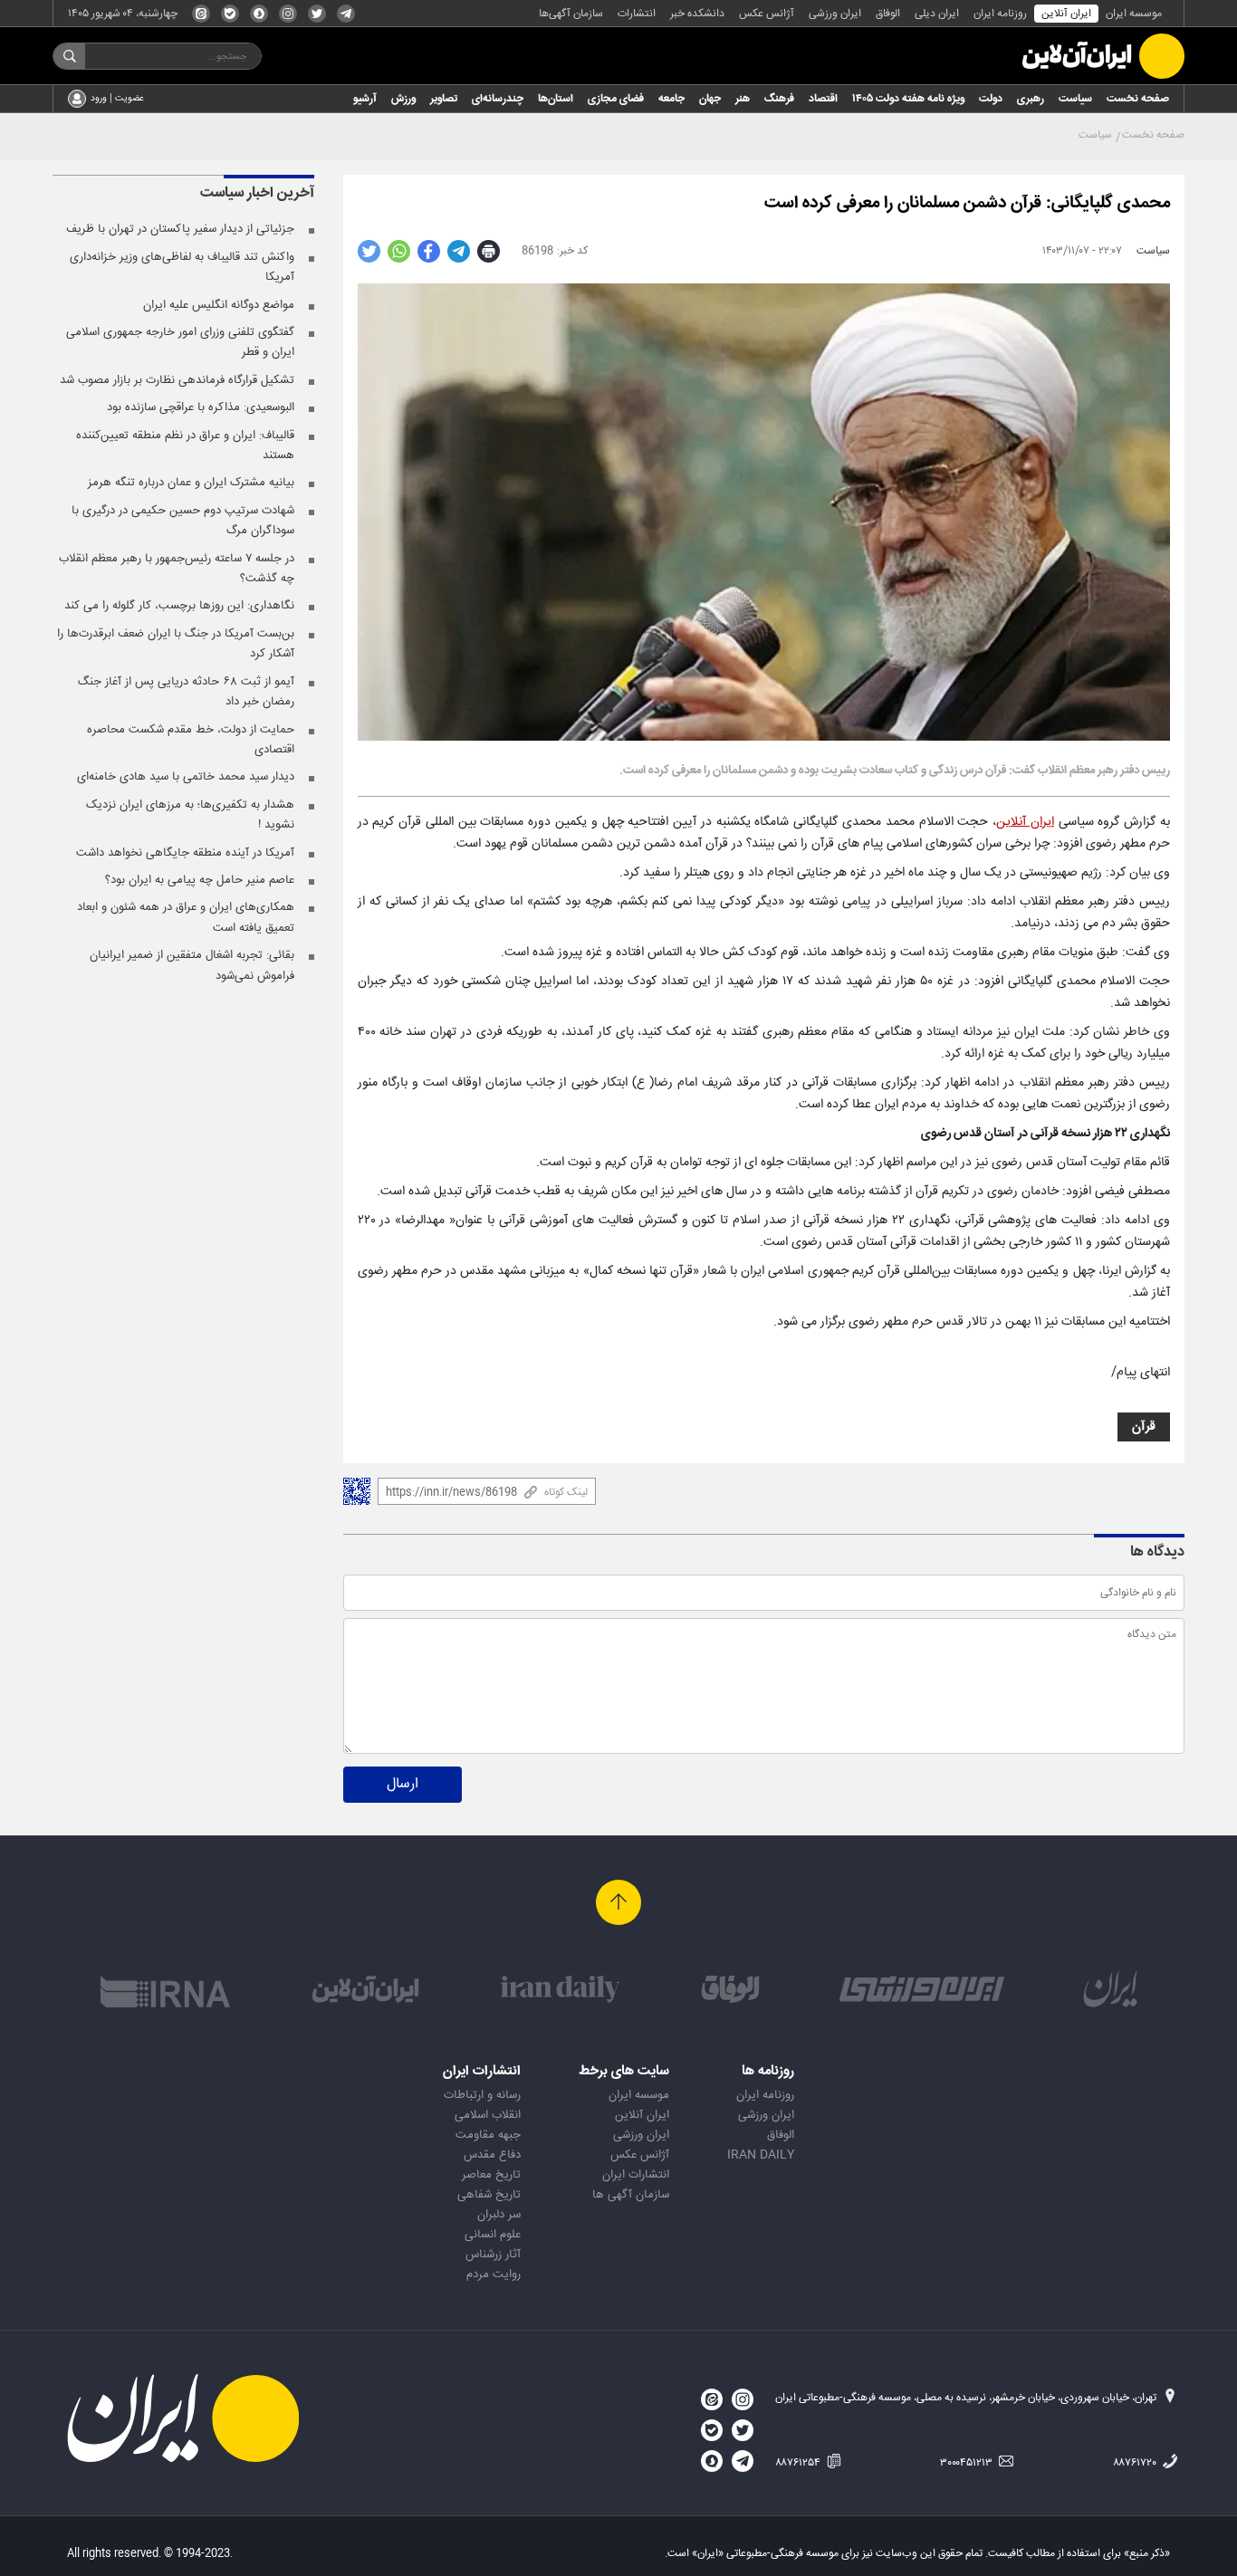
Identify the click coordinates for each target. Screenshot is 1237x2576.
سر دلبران (499, 2215)
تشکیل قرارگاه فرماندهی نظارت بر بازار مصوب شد (177, 380)
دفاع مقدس (492, 2155)
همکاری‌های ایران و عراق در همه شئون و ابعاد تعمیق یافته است (186, 917)
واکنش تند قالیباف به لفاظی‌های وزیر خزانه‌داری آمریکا (182, 267)
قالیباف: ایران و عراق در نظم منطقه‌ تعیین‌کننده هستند (185, 445)
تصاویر (444, 99)
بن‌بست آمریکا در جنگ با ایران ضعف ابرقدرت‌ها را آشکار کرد (176, 644)
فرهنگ (779, 99)
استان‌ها (556, 99)
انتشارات (637, 14)
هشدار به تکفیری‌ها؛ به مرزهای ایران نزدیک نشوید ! (190, 815)
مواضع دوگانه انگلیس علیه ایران (219, 305)
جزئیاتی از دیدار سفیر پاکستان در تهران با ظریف (180, 229)
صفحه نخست (1138, 99)
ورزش (403, 99)
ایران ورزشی (835, 14)
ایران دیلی (937, 14)
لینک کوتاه (566, 1492)
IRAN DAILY (761, 2155)
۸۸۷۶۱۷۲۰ (1136, 2463)
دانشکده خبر (697, 14)
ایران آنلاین (1066, 14)
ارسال (403, 1784)
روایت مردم (494, 2274)
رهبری (1031, 99)
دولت (991, 99)
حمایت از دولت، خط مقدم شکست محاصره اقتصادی (191, 740)
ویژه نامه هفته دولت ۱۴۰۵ (908, 99)
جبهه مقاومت (488, 2135)
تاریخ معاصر (491, 2175)
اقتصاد (823, 99)
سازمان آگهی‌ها (571, 14)
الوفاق (888, 14)
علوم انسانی (493, 2235)
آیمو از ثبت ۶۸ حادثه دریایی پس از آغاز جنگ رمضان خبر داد (186, 692)
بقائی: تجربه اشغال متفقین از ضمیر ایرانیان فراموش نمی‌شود (192, 965)
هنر (743, 99)
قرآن (1144, 1427)
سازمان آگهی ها (631, 2195)
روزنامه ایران (1000, 14)
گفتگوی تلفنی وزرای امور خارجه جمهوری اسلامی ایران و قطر (180, 342)
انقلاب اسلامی (488, 2115)
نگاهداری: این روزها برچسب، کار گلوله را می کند (179, 606)
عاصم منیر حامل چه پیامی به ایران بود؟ (200, 880)
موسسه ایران (1134, 14)
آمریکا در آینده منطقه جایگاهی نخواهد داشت (185, 853)
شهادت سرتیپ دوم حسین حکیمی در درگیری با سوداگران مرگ (183, 521)
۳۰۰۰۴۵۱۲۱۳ (968, 2463)
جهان (710, 99)
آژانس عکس (767, 14)
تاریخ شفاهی (489, 2195)
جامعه (671, 99)
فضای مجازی (616, 99)
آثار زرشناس (493, 2255)
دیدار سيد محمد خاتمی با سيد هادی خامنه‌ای (186, 777)
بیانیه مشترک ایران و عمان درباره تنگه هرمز (191, 483)
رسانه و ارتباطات (482, 2095)
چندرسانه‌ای (498, 99)
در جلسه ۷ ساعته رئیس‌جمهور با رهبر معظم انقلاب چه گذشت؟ (177, 569)
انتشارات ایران (636, 2175)
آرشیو (365, 99)
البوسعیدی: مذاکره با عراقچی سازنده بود (201, 407)
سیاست (1075, 99)
